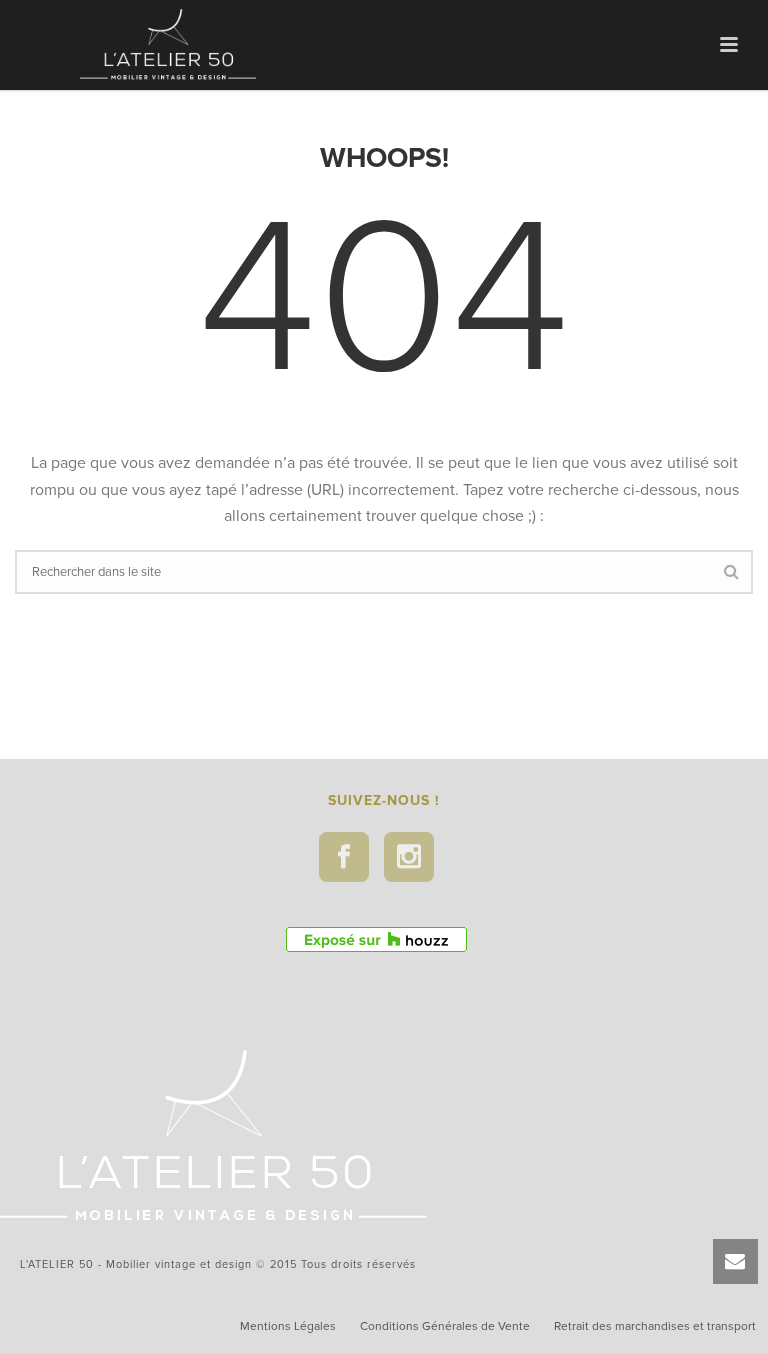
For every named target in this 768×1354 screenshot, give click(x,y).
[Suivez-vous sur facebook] (344, 857)
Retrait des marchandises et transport (655, 1326)
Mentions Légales (288, 1326)
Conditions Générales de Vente (445, 1326)
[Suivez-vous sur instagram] (409, 857)
